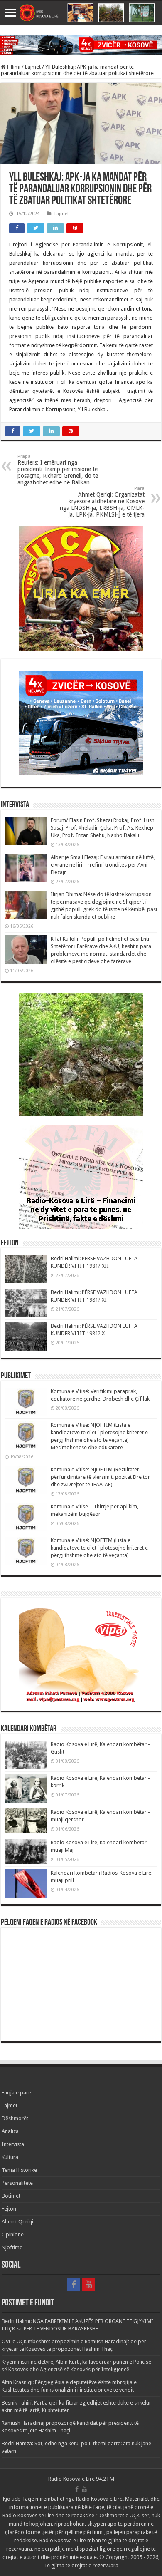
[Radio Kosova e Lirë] (81, 13)
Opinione (13, 2234)
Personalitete (17, 2183)
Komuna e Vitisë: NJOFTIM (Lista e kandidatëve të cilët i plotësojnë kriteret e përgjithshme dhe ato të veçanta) (99, 1548)
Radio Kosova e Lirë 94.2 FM (81, 2479)
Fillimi (13, 67)
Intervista (13, 2144)
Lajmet (33, 67)
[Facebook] (74, 2285)
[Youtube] (88, 2285)
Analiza (10, 2131)
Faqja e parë (16, 2093)
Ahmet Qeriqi (17, 2222)
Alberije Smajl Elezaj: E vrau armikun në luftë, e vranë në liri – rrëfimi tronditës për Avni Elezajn (103, 865)
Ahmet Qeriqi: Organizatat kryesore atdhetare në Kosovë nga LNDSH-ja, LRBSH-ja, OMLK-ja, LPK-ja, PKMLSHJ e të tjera (102, 502)
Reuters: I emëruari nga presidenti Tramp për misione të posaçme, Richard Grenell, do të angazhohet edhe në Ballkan (58, 470)
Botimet (11, 2196)
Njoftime (12, 2247)
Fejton (9, 2209)
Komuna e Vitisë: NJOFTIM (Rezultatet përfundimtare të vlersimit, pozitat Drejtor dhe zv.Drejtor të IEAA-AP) (100, 1477)
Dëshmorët (15, 2118)
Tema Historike (19, 2170)
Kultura (10, 2157)
